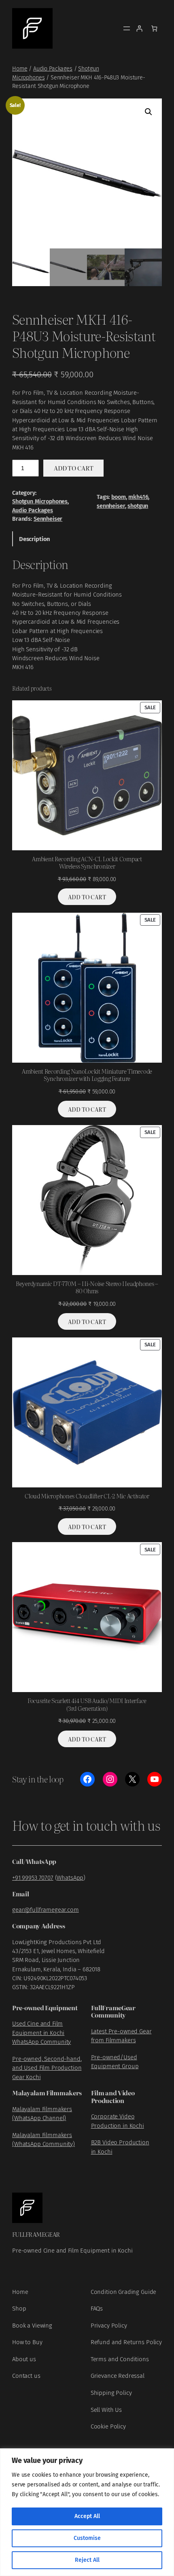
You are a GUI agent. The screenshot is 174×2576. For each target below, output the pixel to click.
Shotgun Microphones (40, 502)
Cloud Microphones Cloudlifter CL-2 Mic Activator (87, 1496)
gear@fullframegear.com (46, 1910)
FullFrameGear (36, 2234)
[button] (149, 112)
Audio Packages (53, 69)
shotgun (138, 506)
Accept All (87, 2516)
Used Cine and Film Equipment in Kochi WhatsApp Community (41, 2033)
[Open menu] (127, 28)
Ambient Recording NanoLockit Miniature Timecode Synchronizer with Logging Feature (87, 1075)
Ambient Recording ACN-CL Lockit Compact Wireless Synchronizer (87, 863)
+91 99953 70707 (33, 1878)
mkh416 (138, 497)
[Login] (139, 28)
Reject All (87, 2560)
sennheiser (111, 506)
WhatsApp (70, 1878)
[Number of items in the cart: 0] (154, 28)
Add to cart (73, 468)
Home (20, 69)
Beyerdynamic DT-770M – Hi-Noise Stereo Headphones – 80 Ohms (87, 1287)
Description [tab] (35, 539)
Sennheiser (48, 519)
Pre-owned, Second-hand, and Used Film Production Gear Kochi (47, 2068)
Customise (87, 2538)
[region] (87, 2512)
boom (118, 497)
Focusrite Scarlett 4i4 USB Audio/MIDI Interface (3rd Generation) (87, 1704)
